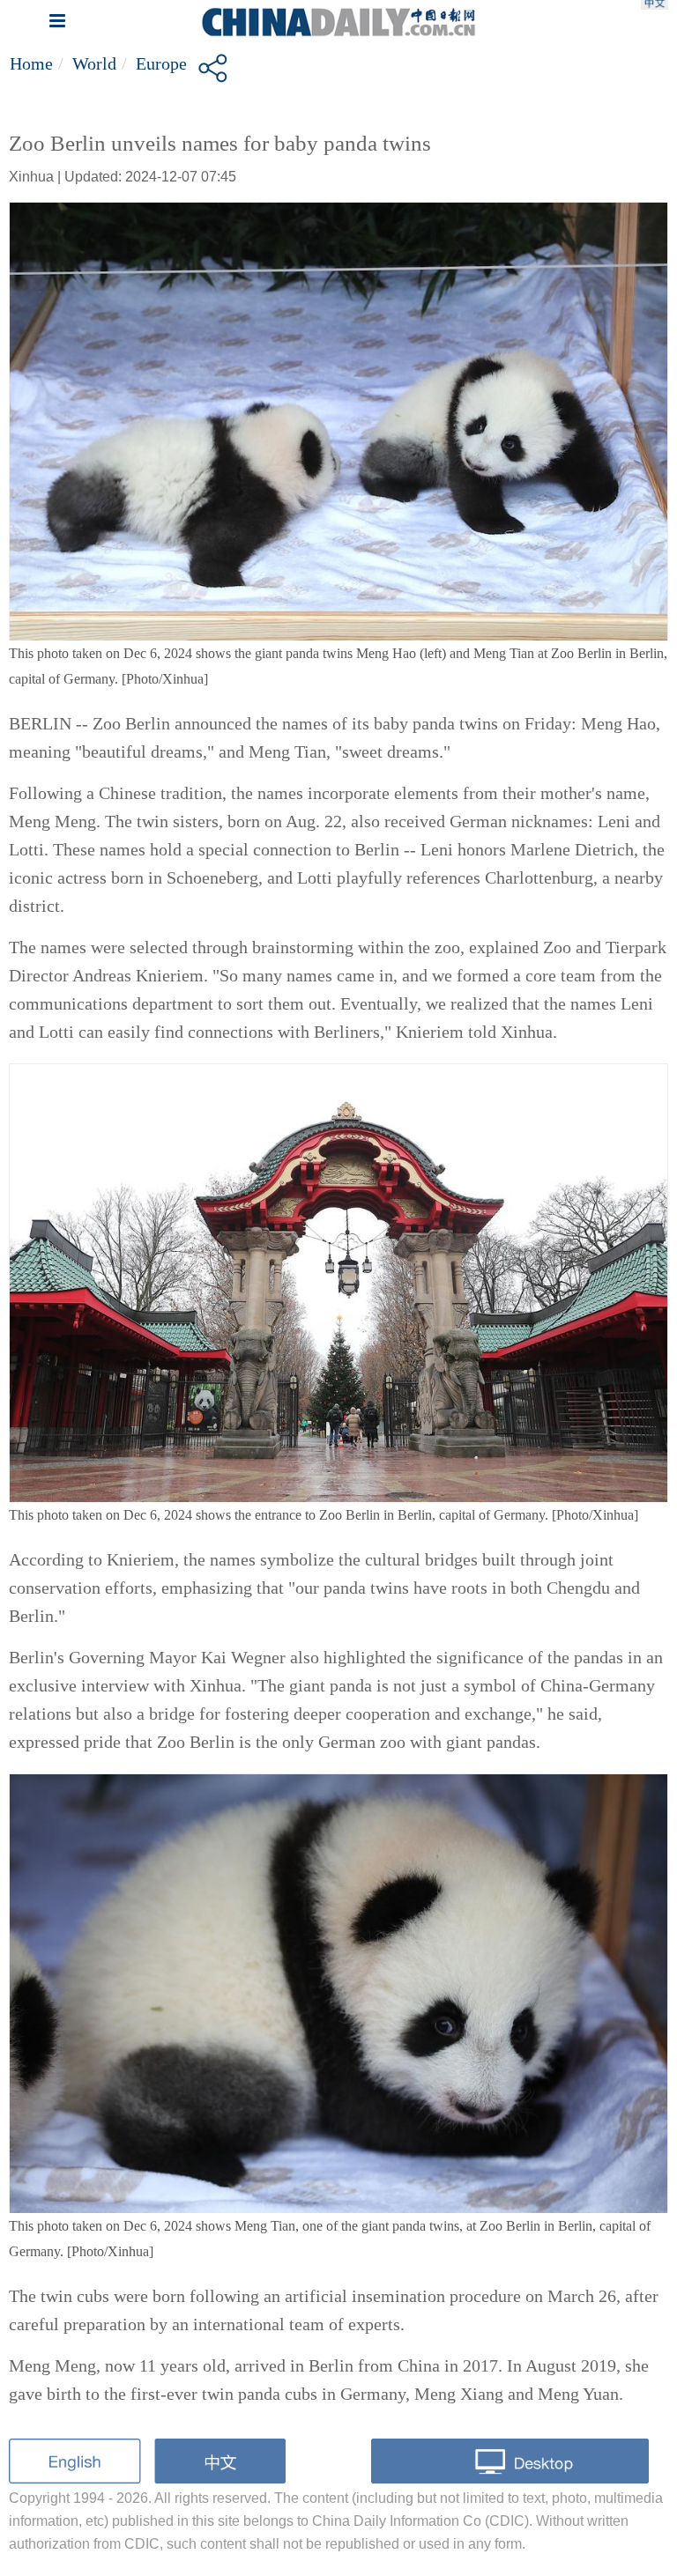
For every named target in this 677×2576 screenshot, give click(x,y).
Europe (161, 63)
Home (31, 63)
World (94, 63)
